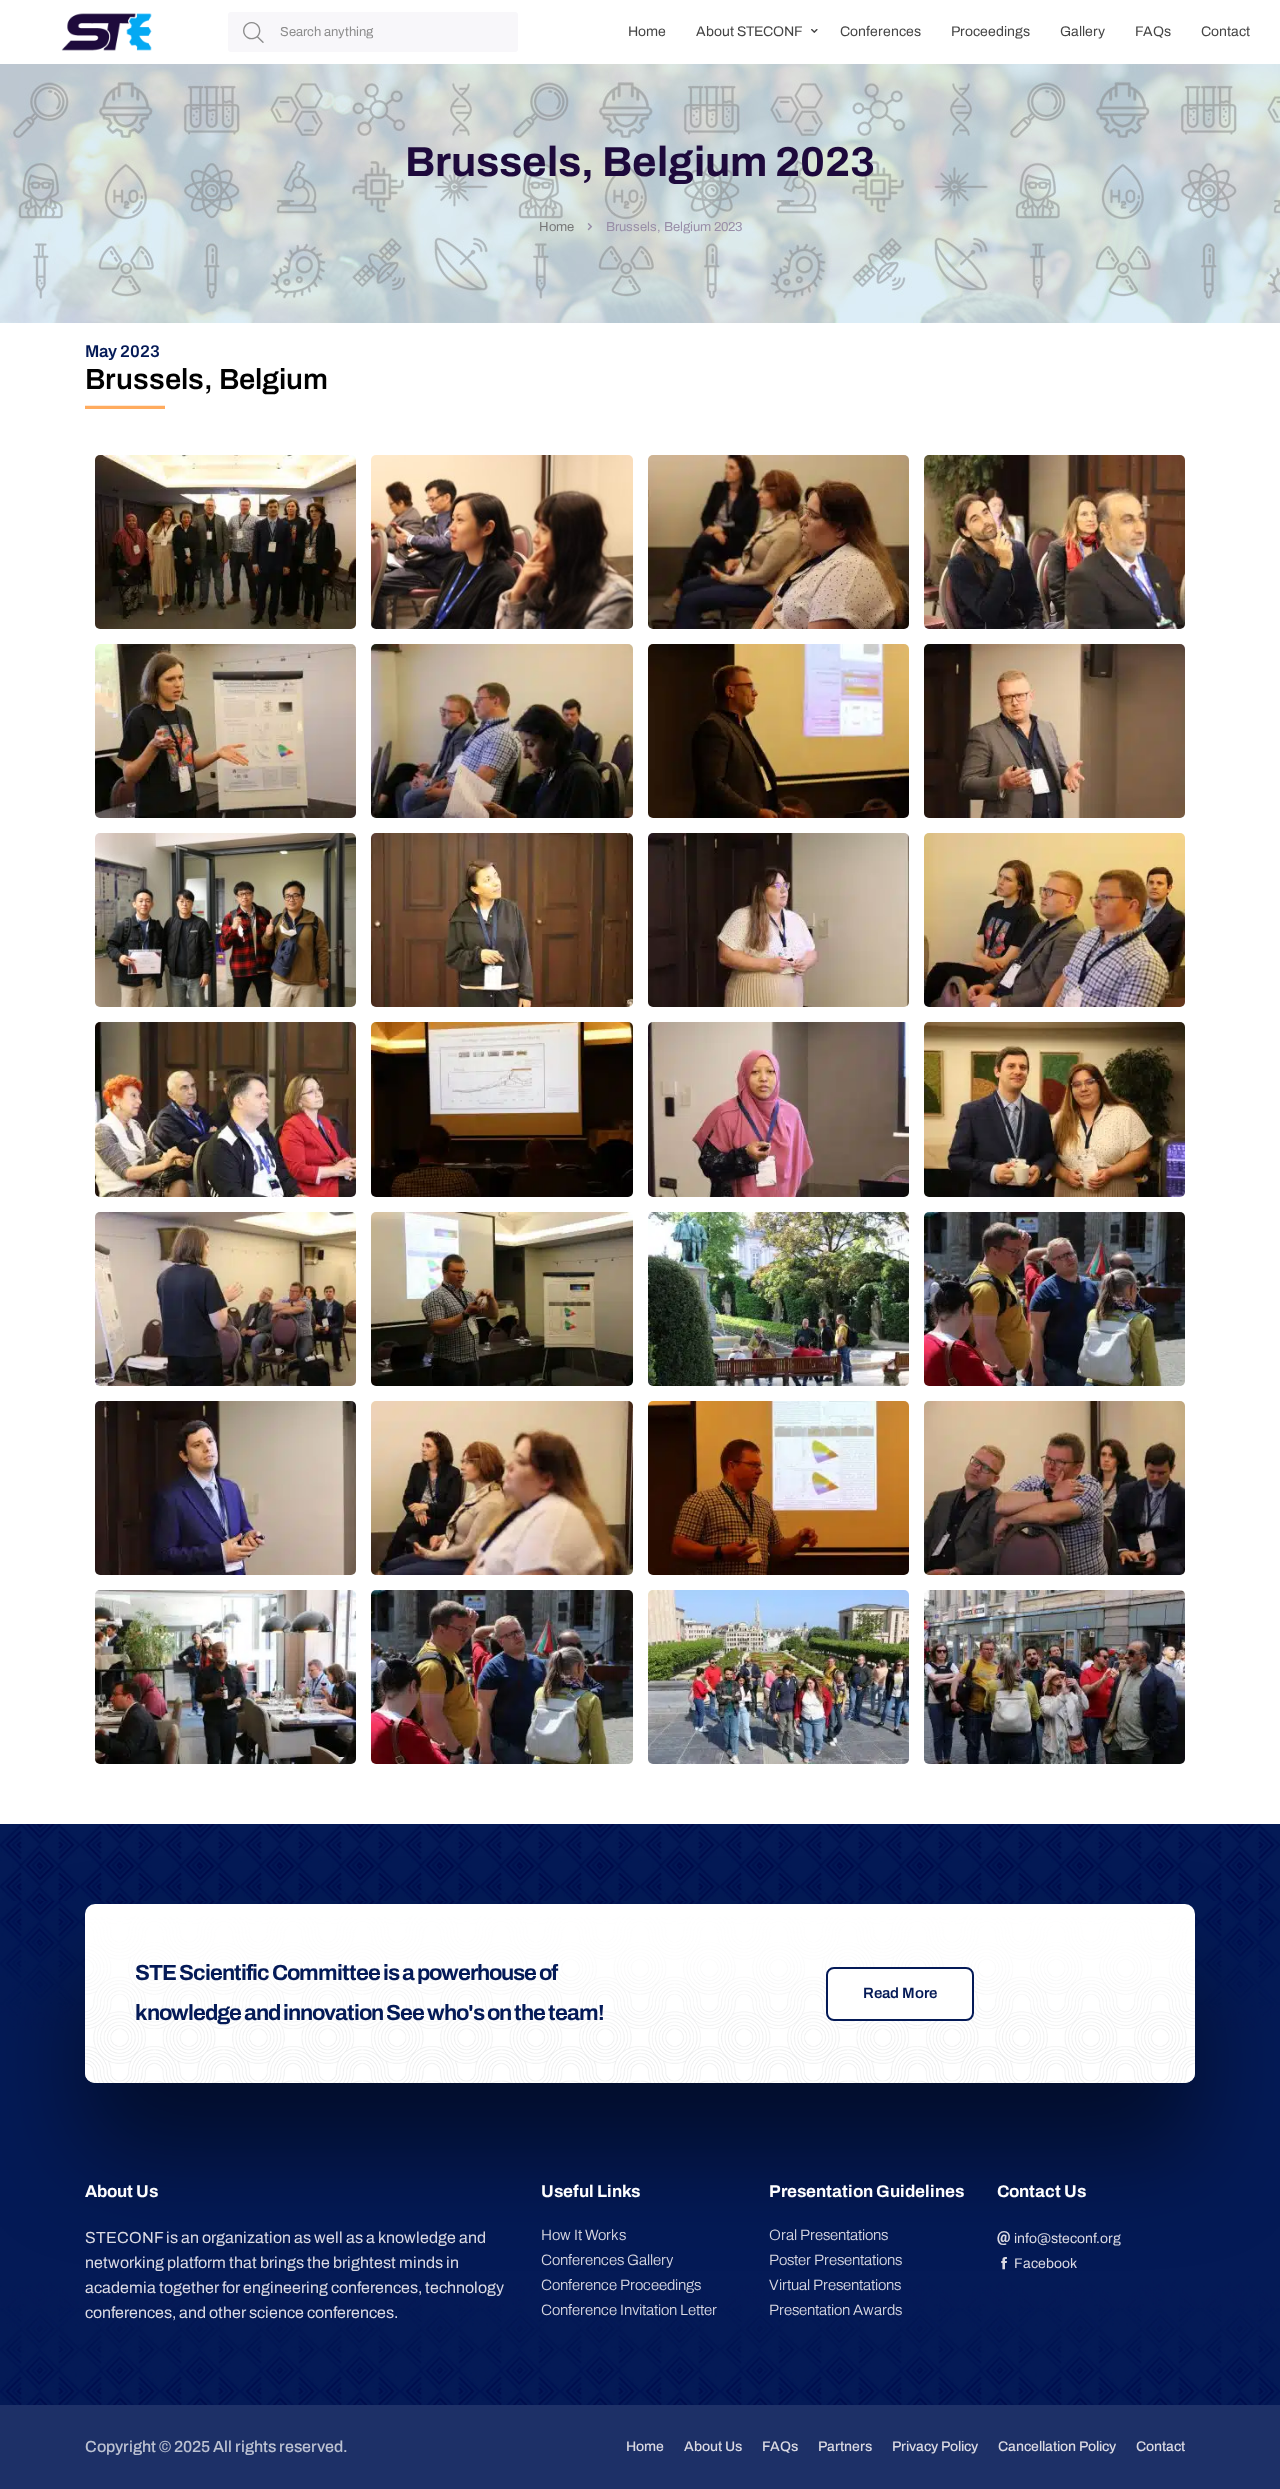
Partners (845, 2446)
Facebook (1044, 2263)
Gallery (1082, 31)
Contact (1225, 31)
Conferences (880, 31)
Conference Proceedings (621, 2285)
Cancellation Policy (1057, 2446)
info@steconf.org (1066, 2238)
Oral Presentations (828, 2235)
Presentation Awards (835, 2310)
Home (647, 31)
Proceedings (990, 31)
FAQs (1153, 31)
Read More (900, 1993)
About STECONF (749, 31)
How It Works (583, 2235)
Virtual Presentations (835, 2285)
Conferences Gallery (607, 2260)
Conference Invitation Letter (629, 2310)
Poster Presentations (835, 2260)
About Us (713, 2446)
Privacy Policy (935, 2446)
